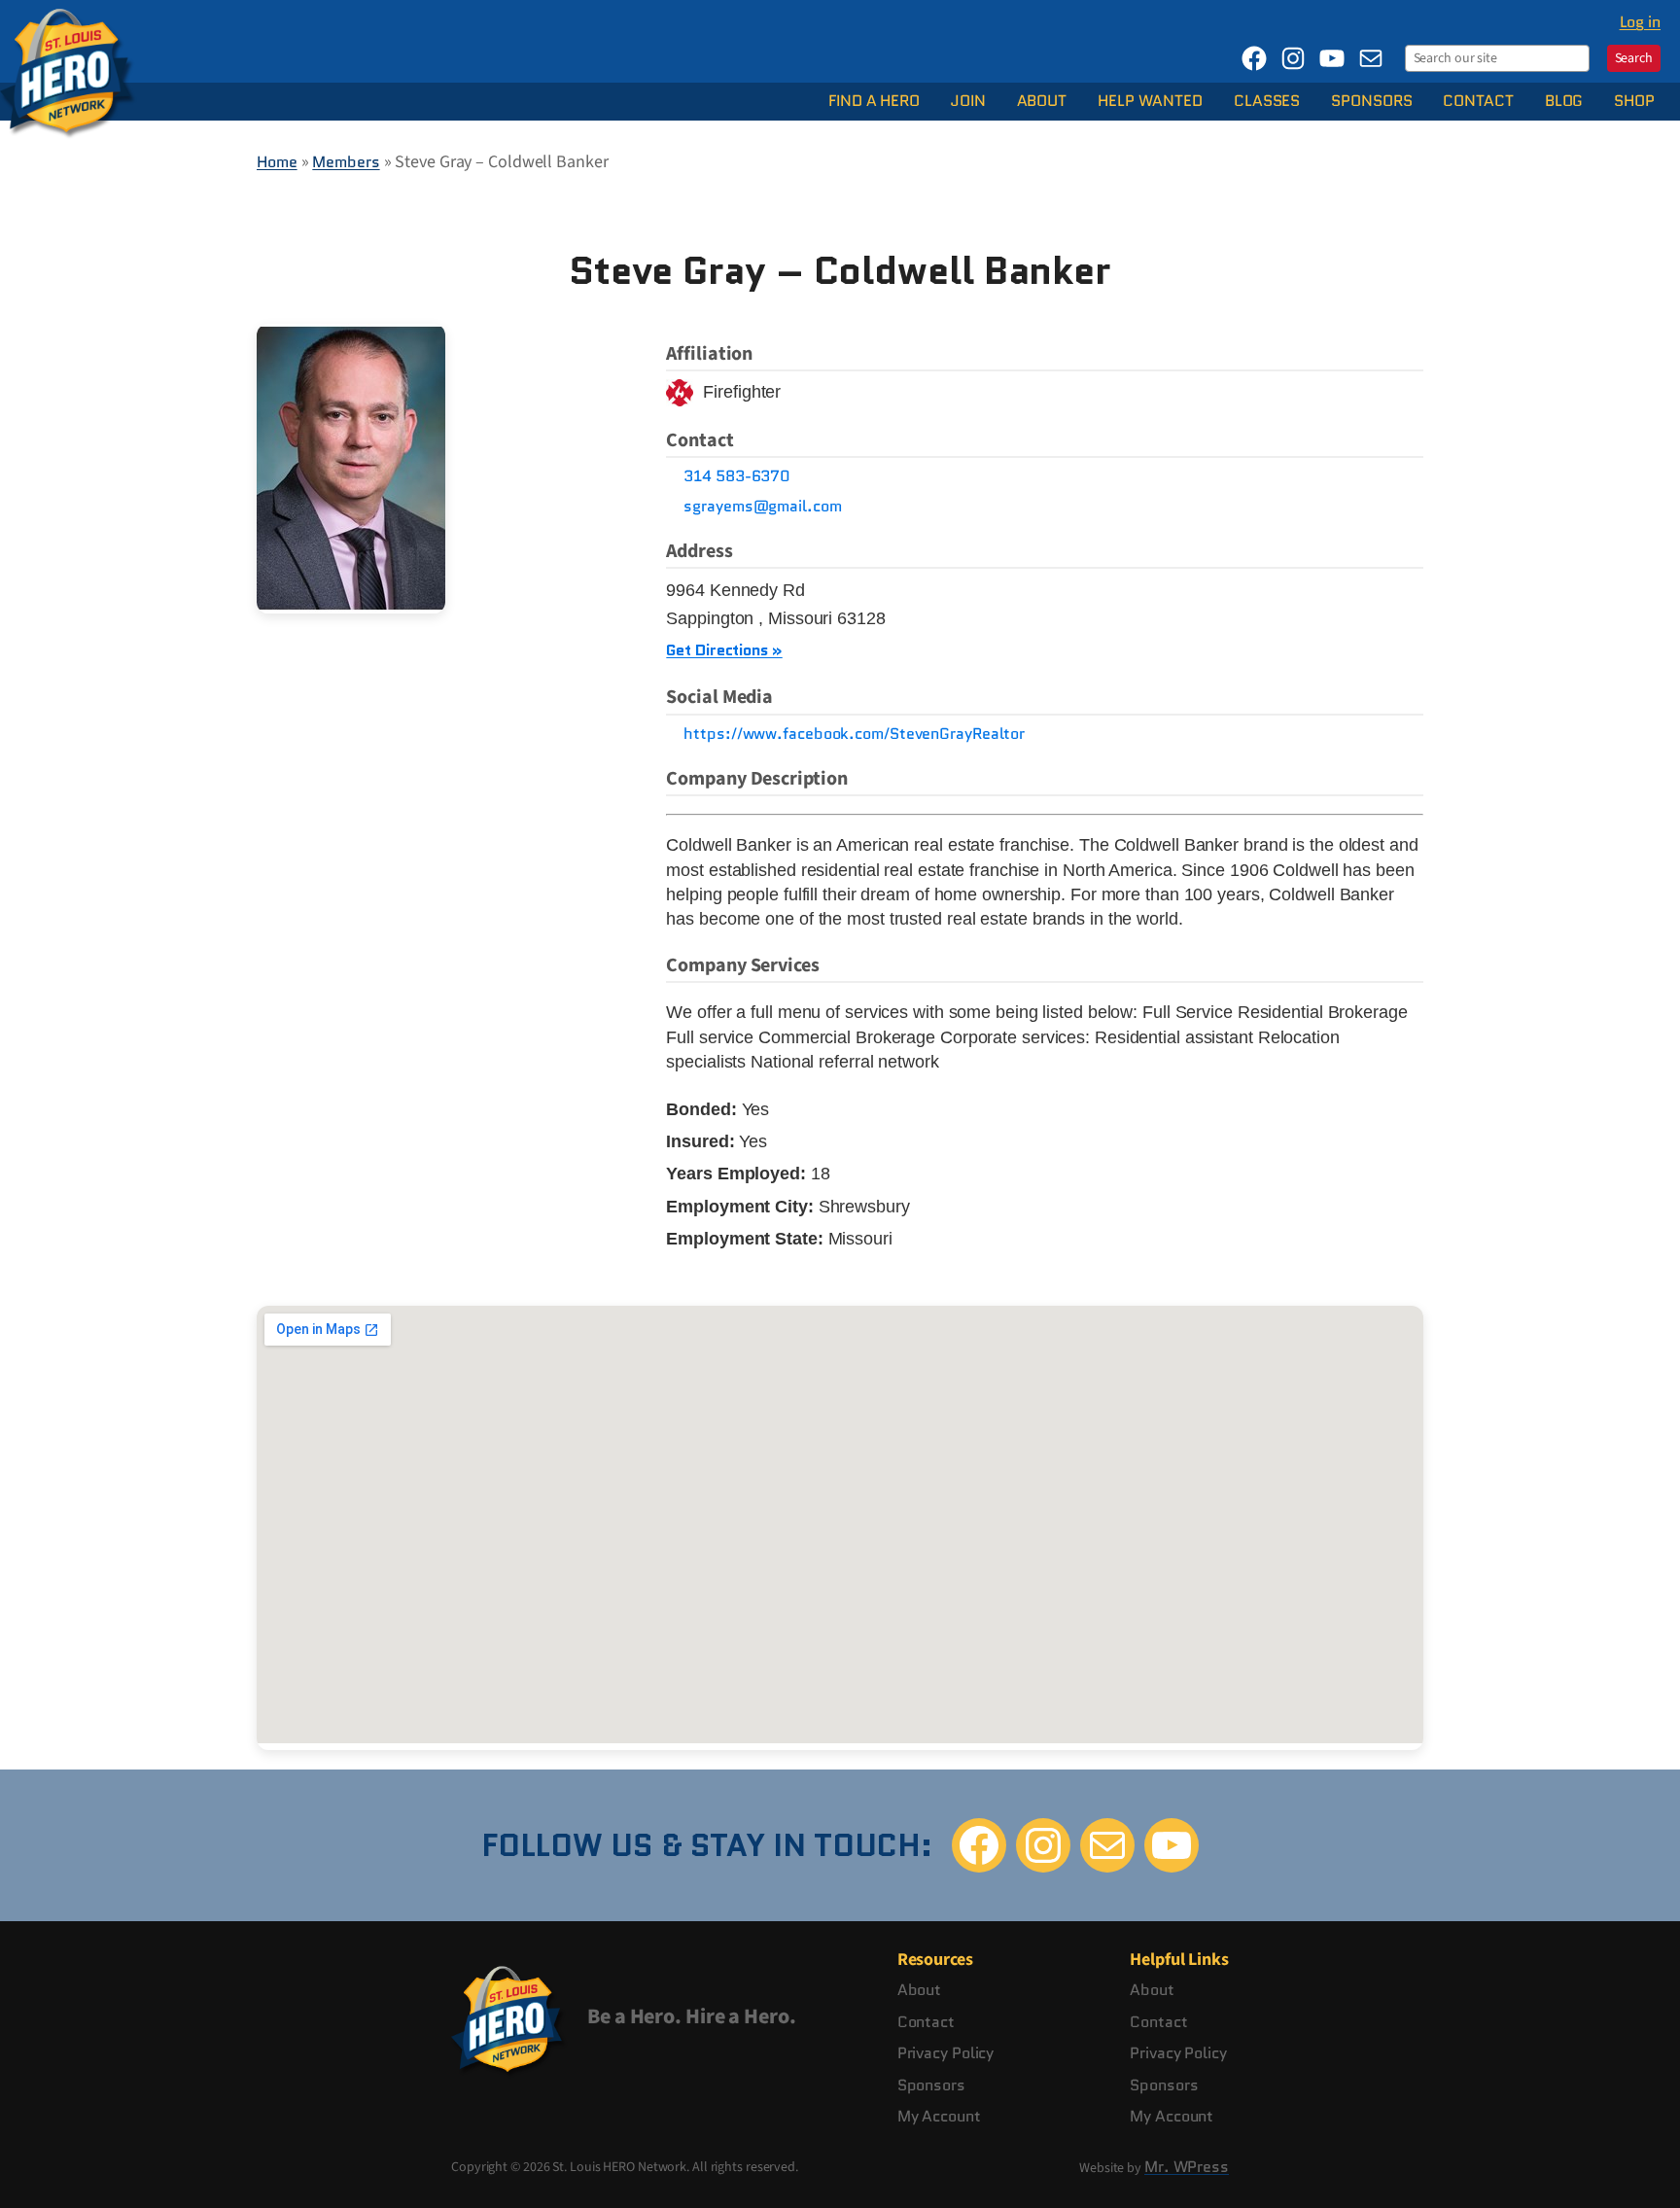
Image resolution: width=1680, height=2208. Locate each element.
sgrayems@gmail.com (762, 507)
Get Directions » (724, 650)
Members (346, 162)
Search (1634, 58)
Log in (1640, 22)
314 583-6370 (737, 476)
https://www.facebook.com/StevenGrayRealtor (854, 734)
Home (277, 162)
